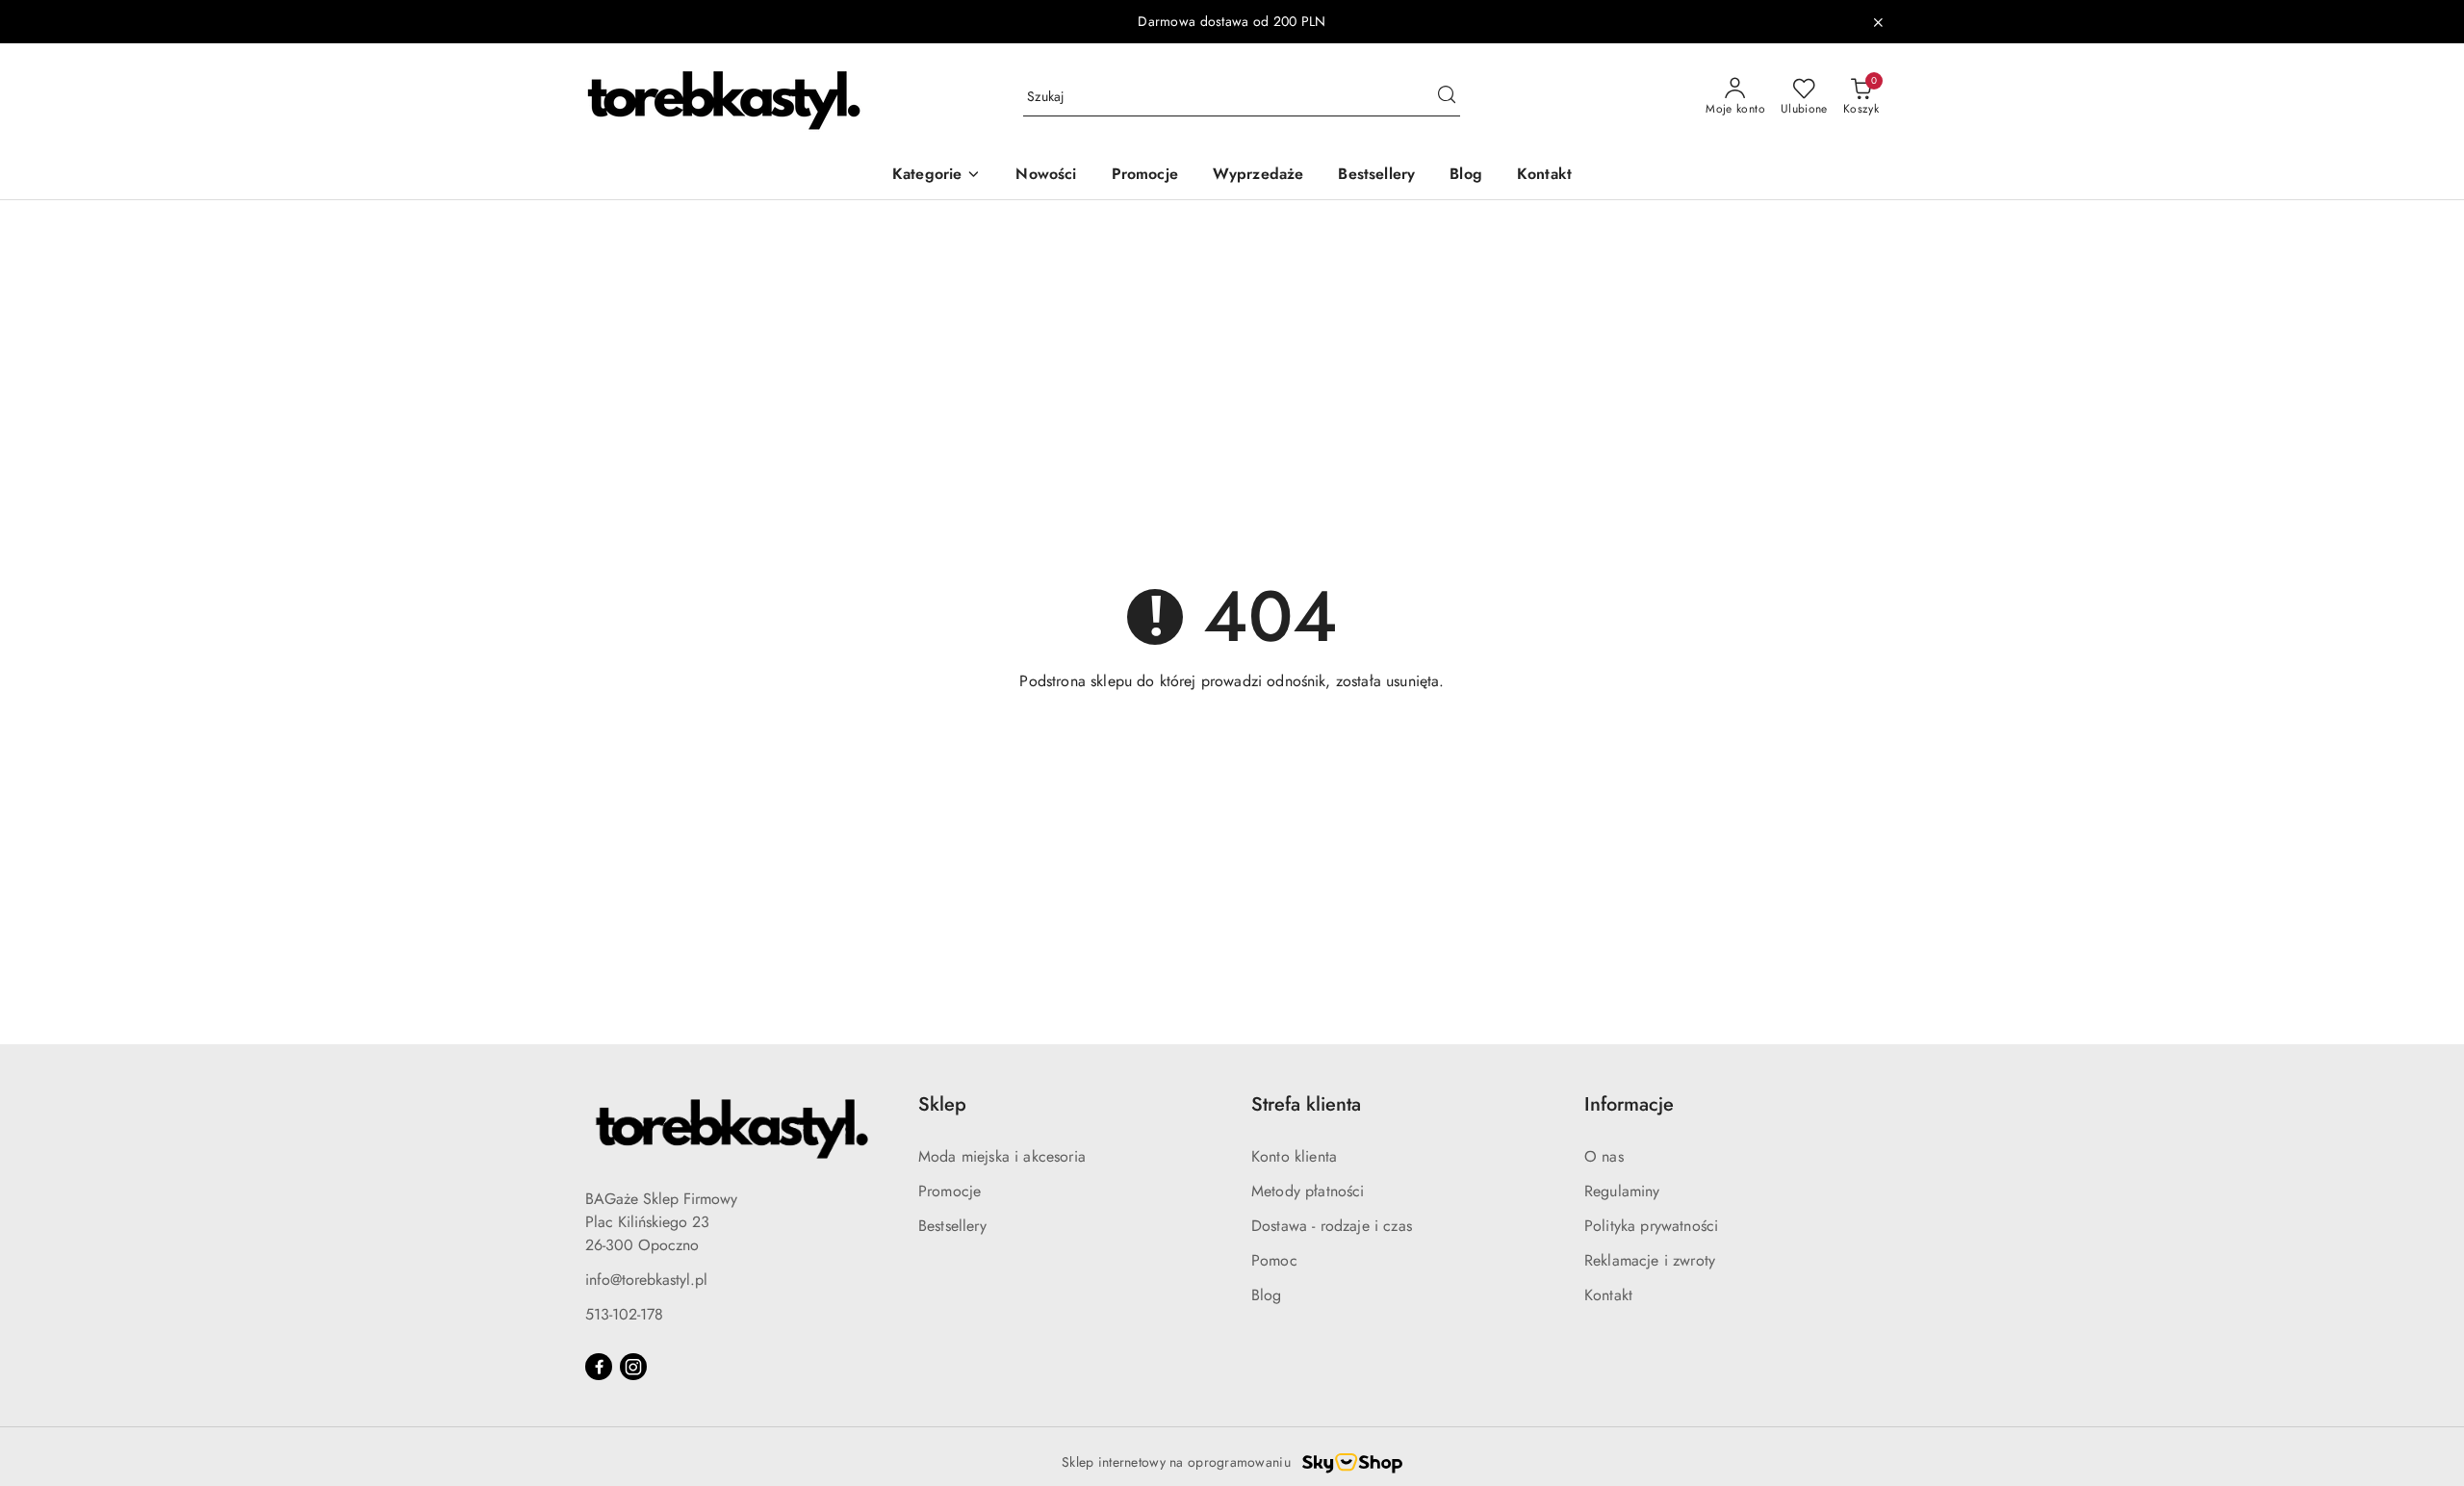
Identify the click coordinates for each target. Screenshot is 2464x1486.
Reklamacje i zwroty (1650, 1260)
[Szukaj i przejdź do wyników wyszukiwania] (1447, 97)
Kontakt (1608, 1295)
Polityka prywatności (1651, 1226)
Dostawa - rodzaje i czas (1332, 1226)
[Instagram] (633, 1367)
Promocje (950, 1191)
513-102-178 (624, 1314)
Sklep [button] (942, 1104)
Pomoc (1274, 1260)
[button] (937, 176)
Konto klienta (1294, 1156)
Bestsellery (952, 1226)
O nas (1604, 1156)
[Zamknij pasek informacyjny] (1878, 22)
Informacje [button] (1629, 1104)
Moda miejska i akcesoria (1002, 1156)
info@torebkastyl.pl (646, 1280)
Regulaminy (1622, 1191)
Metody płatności (1308, 1191)
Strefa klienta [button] (1306, 1104)
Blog (1267, 1295)
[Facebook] (599, 1367)
